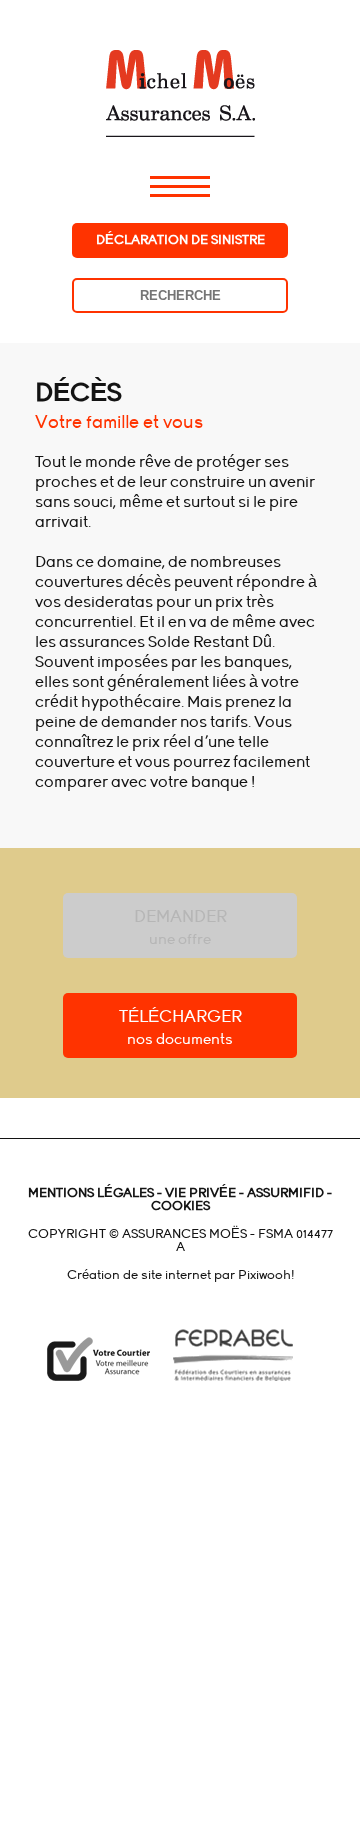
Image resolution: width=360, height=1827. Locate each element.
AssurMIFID (284, 1193)
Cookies (180, 1206)
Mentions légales (91, 1193)
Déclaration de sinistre (180, 240)
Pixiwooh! (266, 1275)
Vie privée (199, 1193)
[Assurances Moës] (180, 68)
